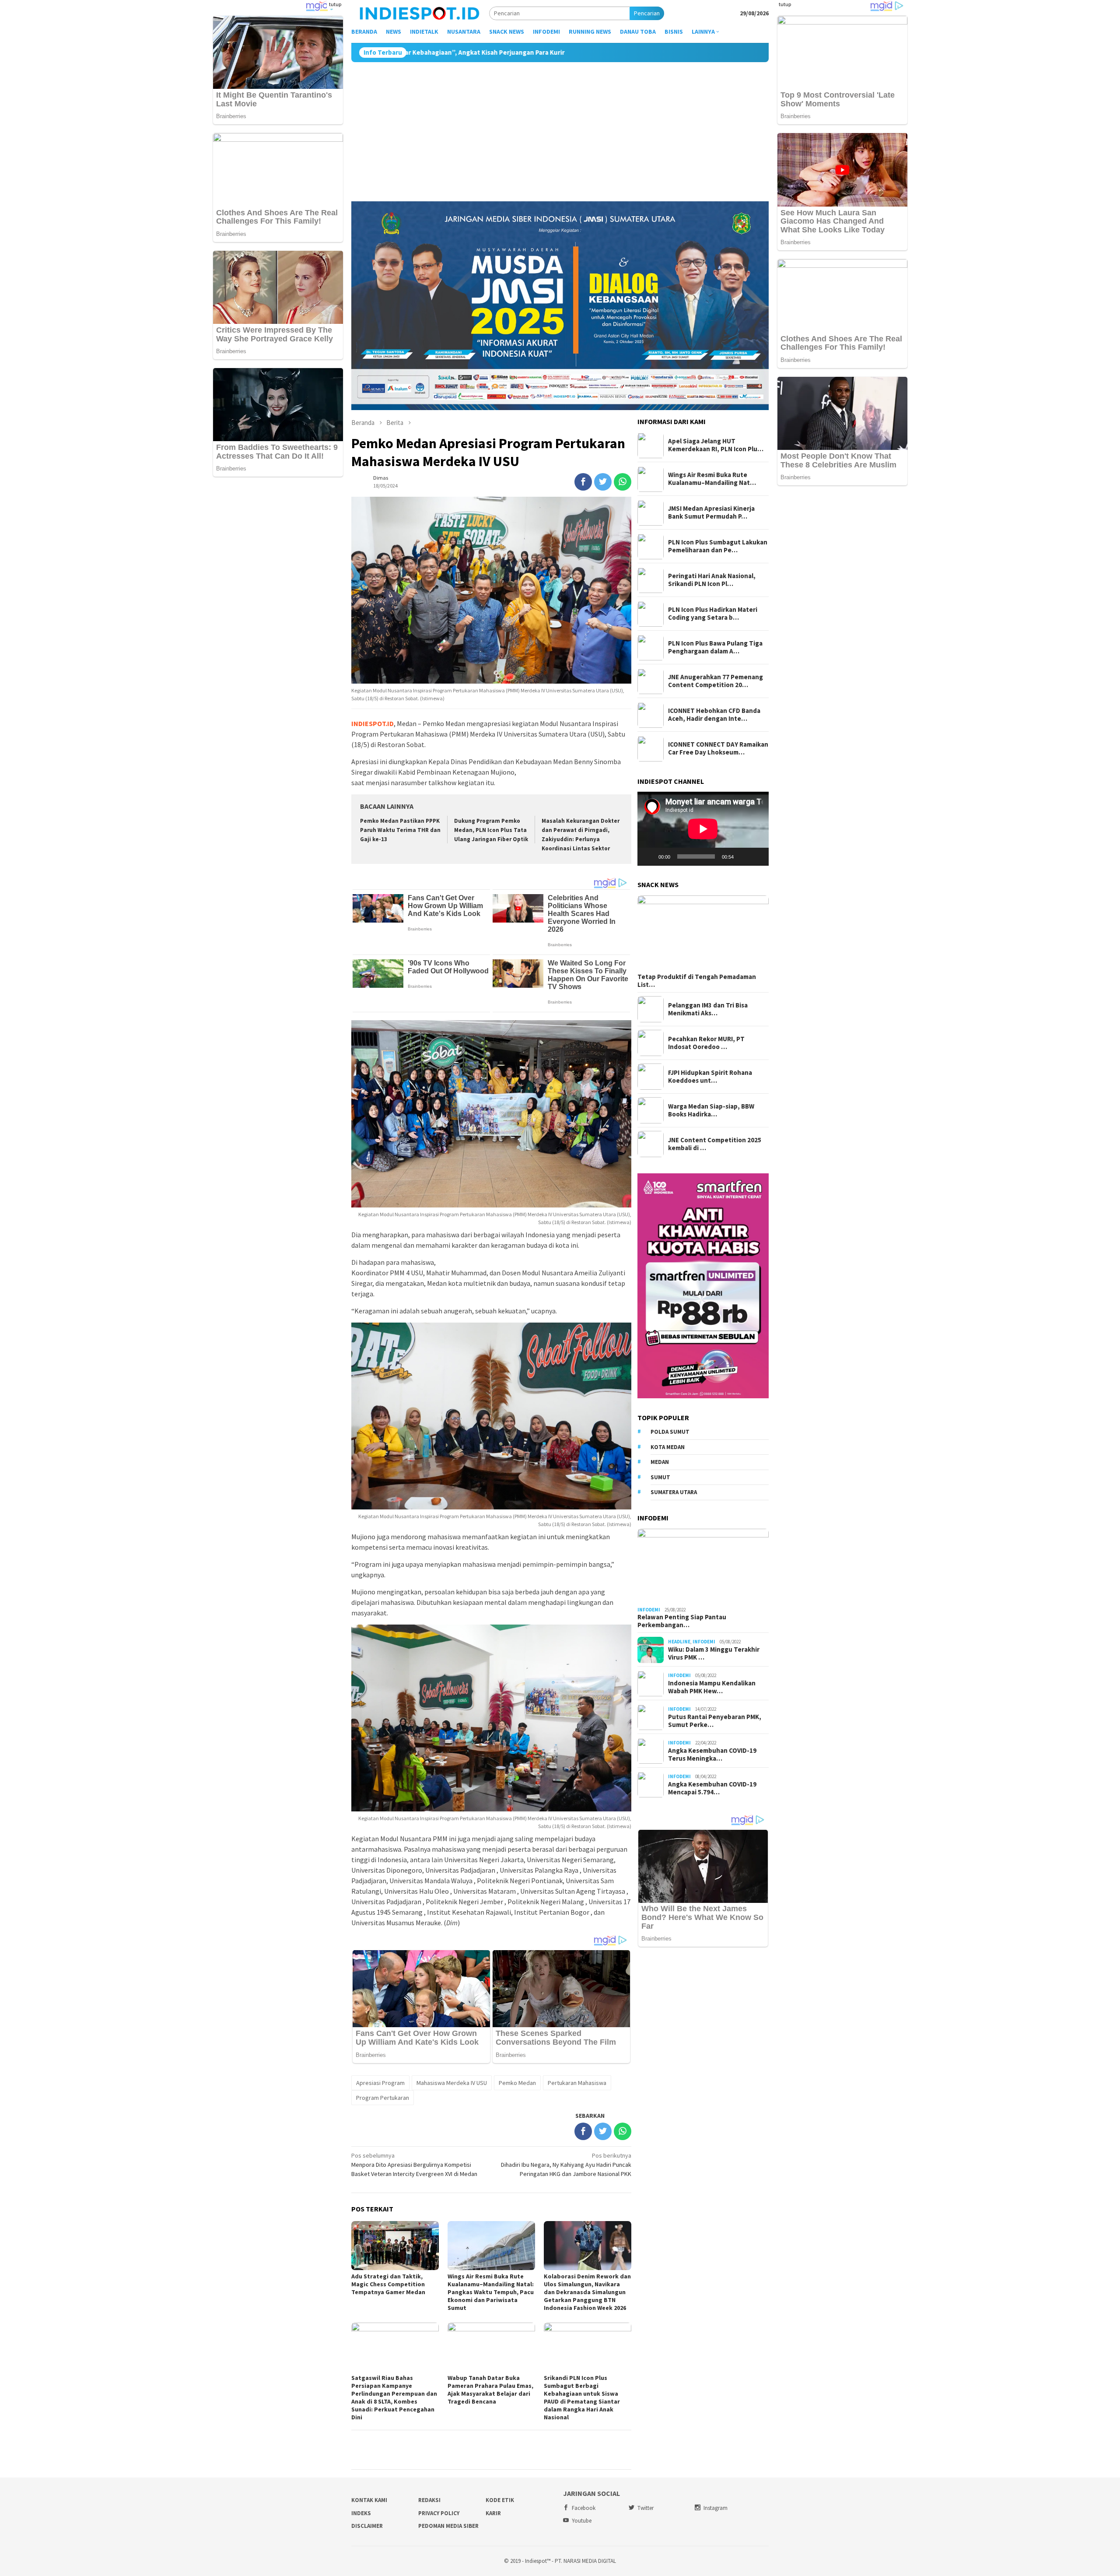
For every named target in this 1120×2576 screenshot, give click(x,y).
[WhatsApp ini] (623, 482)
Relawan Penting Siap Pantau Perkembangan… (682, 1621)
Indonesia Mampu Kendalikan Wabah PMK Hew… (712, 1687)
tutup (335, 4)
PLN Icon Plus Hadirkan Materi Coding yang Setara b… (713, 614)
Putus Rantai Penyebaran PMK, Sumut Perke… (715, 1721)
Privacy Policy (439, 2513)
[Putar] (649, 857)
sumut (660, 1477)
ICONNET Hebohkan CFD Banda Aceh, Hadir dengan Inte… (714, 715)
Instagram (716, 2508)
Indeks (361, 2513)
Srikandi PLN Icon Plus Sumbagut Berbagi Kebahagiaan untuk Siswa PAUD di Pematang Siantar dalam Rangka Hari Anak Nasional (582, 2397)
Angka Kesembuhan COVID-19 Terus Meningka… (712, 1755)
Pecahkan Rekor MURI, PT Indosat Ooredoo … (706, 1043)
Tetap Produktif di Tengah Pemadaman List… (697, 981)
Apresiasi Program (380, 2083)
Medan (660, 1462)
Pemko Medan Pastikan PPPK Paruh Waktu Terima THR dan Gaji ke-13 (400, 830)
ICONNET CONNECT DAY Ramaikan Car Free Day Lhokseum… (718, 749)
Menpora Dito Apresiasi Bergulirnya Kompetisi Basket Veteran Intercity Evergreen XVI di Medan (414, 2165)
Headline (679, 1642)
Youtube (582, 2521)
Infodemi (649, 1610)
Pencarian (647, 13)
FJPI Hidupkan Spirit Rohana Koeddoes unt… (710, 1077)
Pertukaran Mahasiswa (577, 2083)
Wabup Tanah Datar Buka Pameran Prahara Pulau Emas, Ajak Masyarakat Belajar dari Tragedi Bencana (490, 2390)
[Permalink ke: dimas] (360, 481)
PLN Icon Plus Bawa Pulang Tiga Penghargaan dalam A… (715, 648)
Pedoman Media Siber (448, 2526)
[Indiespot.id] (420, 13)
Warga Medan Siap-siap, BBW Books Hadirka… (711, 1110)
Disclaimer (367, 2526)
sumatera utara (674, 1493)
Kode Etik (500, 2500)
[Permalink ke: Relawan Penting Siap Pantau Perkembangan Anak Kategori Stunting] (703, 1566)
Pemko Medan (517, 2083)
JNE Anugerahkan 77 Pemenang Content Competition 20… (716, 681)
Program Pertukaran (383, 2098)
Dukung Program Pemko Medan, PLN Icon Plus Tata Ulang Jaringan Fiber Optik (491, 830)
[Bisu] (743, 857)
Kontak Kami (369, 2500)
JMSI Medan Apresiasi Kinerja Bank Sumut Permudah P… (711, 513)
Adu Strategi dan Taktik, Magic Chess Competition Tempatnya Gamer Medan (388, 2284)
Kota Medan (668, 1447)
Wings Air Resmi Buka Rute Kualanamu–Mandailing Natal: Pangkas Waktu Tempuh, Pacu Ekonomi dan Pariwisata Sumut (491, 2292)
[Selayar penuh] (757, 857)
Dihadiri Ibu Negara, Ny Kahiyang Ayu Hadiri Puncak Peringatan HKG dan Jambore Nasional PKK (566, 2165)
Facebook (584, 2508)
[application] (703, 829)
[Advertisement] (560, 128)
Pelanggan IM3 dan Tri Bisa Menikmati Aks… (708, 1009)
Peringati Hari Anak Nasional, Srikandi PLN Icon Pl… (712, 580)
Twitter (646, 2508)
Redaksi (429, 2500)
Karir (493, 2513)
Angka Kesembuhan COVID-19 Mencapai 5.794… (712, 1788)
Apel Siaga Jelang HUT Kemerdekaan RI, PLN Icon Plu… (716, 446)
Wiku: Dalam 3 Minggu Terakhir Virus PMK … (714, 1653)
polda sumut (670, 1432)
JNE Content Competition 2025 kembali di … (715, 1144)
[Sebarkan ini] (583, 482)
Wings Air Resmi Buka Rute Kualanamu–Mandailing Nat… (712, 479)
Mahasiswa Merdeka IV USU (452, 2083)
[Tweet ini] (603, 482)
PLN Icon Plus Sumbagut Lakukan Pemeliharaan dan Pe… (718, 547)
